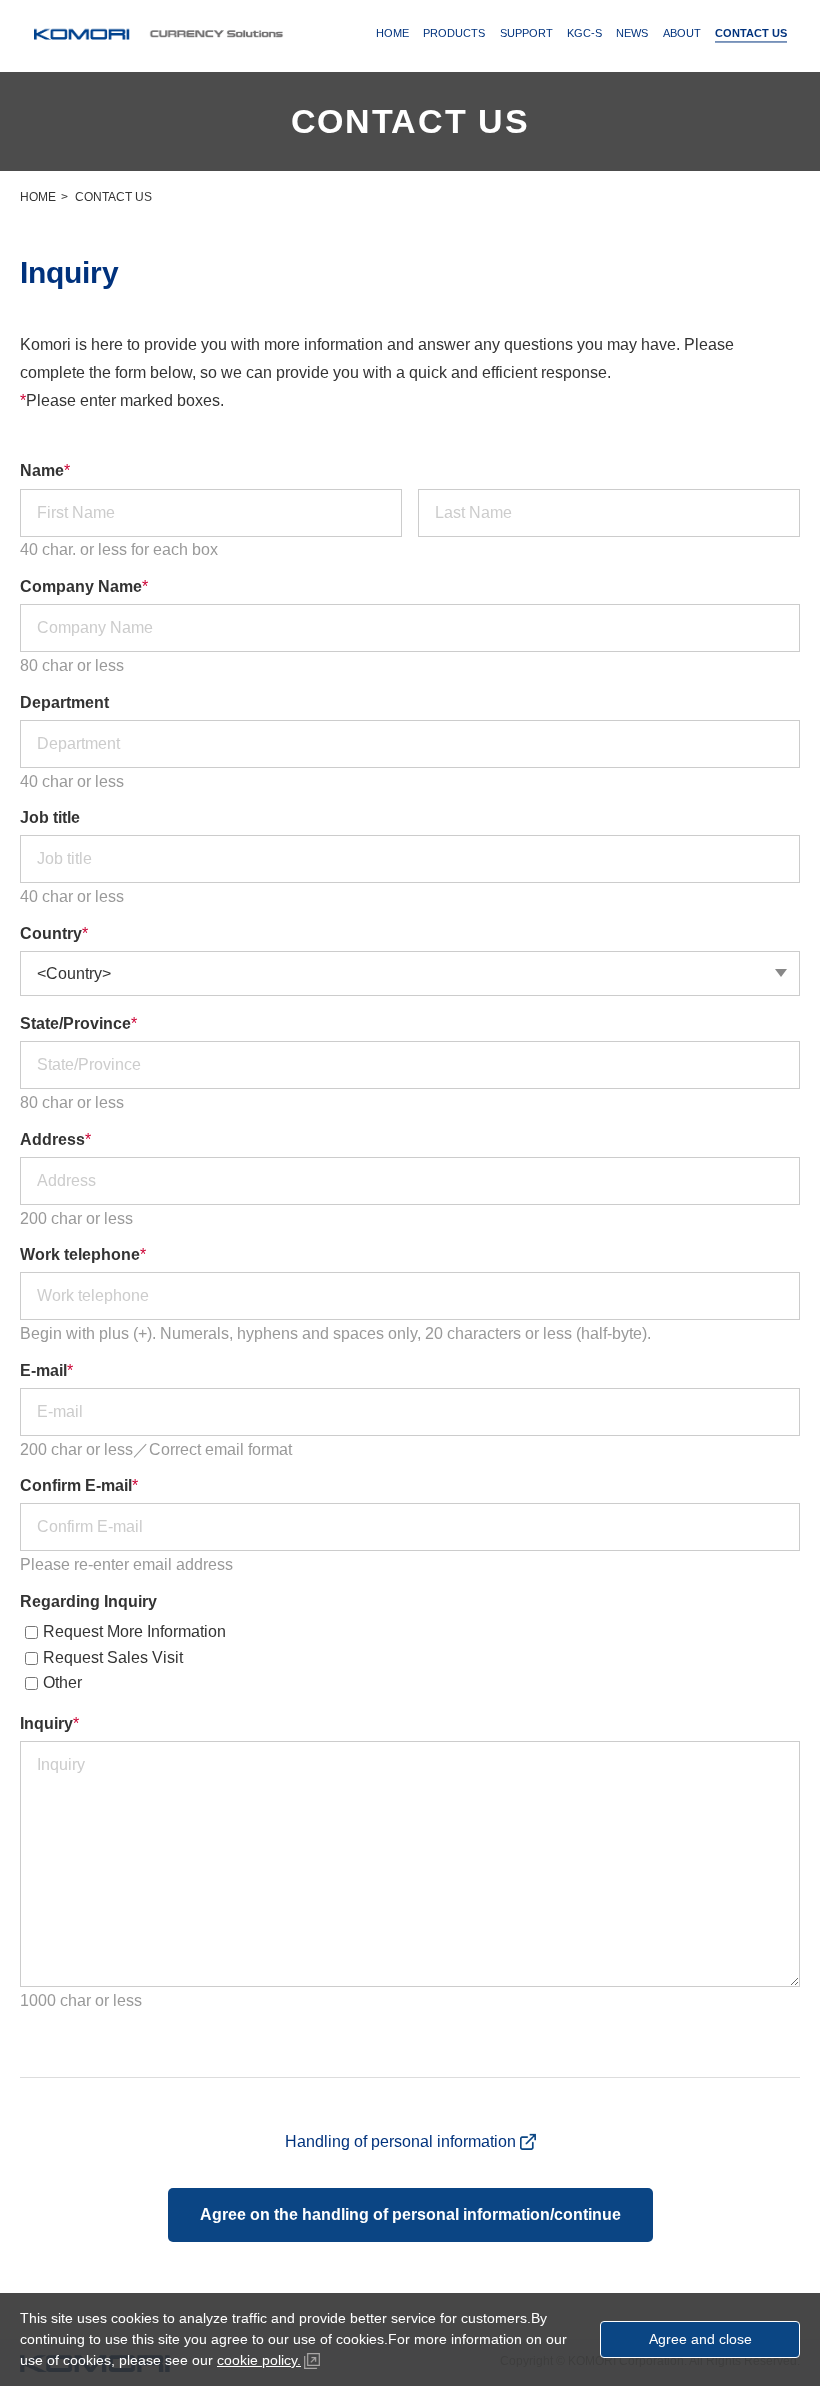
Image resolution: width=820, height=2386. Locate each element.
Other (62, 1682)
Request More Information (134, 1631)
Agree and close (700, 2339)
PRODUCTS (454, 33)
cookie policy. (259, 2360)
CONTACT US (751, 33)
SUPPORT (526, 33)
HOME (392, 33)
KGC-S (584, 33)
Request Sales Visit (113, 1657)
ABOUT (682, 33)
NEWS (632, 33)
